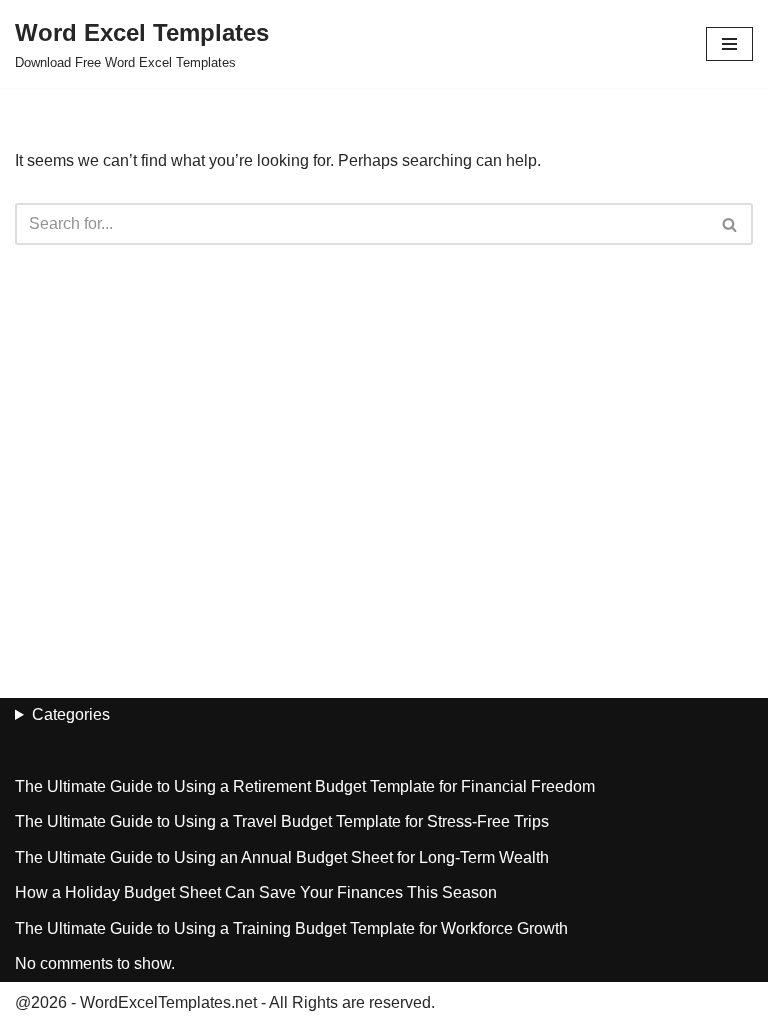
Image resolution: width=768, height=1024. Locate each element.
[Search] (730, 224)
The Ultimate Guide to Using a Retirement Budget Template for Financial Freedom (305, 786)
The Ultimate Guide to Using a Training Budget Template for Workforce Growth (291, 928)
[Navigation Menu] (729, 44)
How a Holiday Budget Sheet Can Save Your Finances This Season (256, 892)
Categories (71, 714)
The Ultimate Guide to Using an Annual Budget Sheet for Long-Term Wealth (282, 857)
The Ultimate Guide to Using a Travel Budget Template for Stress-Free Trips (282, 821)
